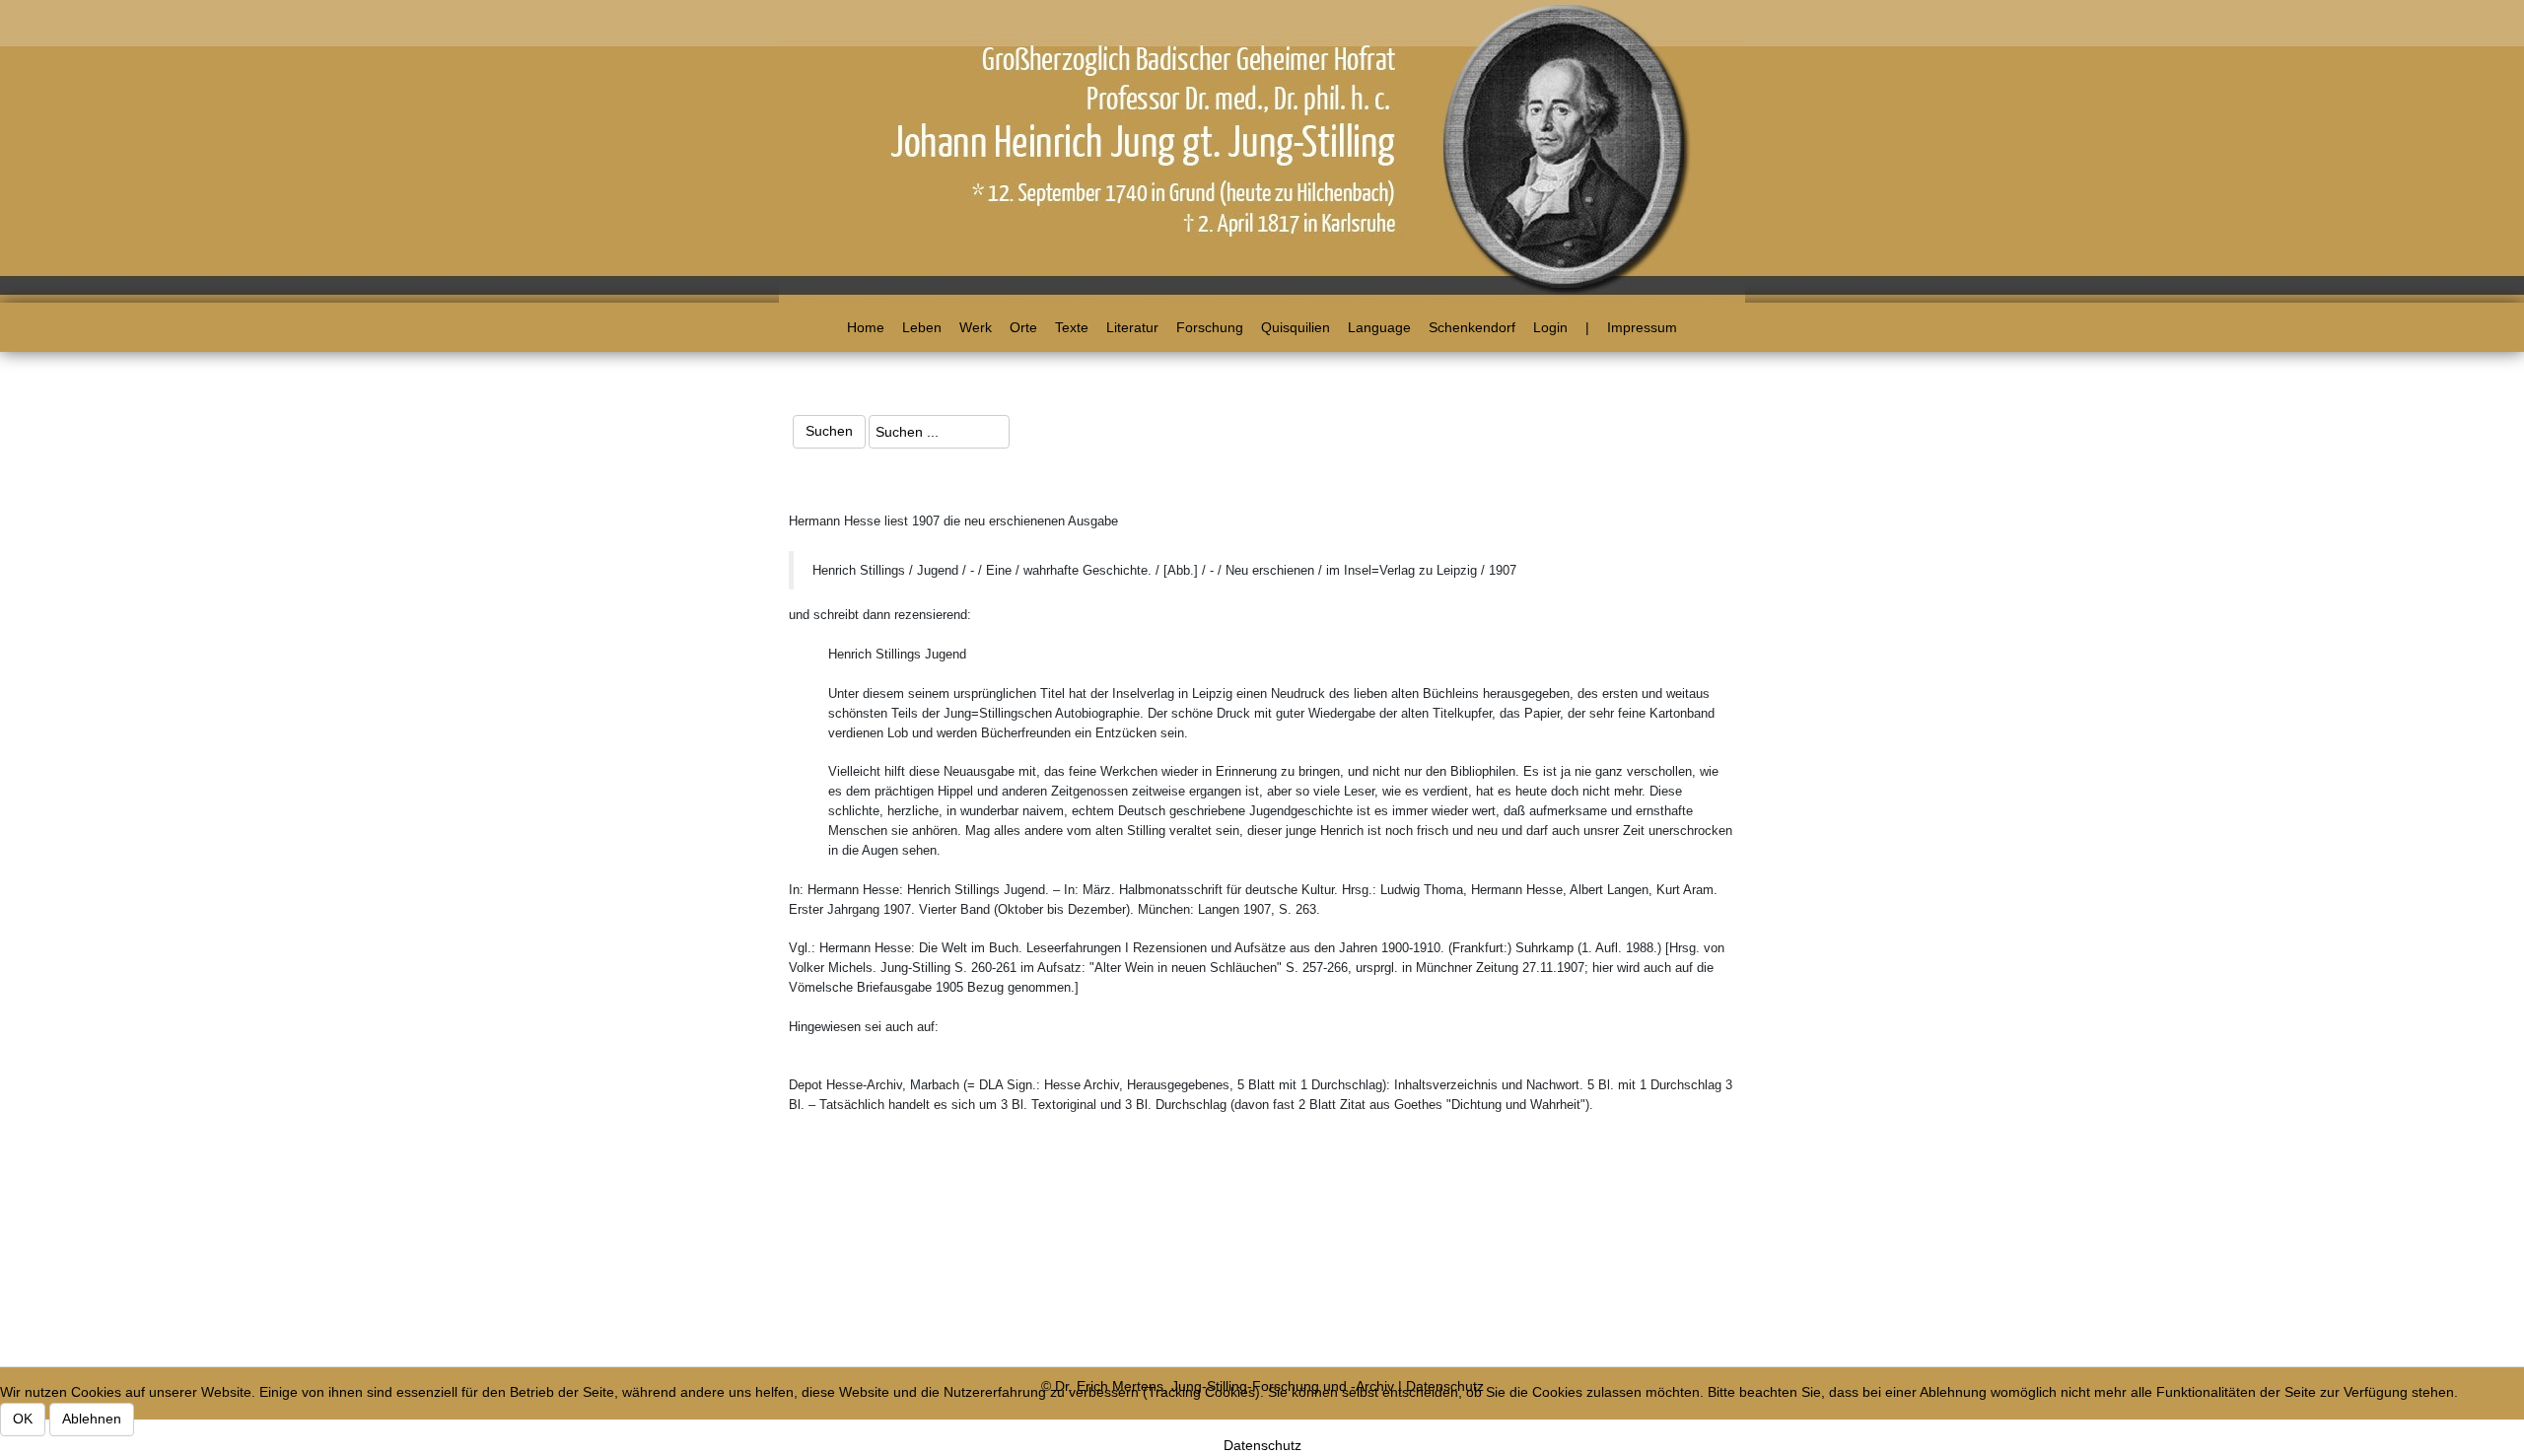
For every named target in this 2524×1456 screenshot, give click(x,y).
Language (1379, 327)
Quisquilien (1296, 327)
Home (866, 327)
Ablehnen (92, 1419)
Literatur (1132, 327)
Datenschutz (1262, 1445)
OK (23, 1419)
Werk (976, 327)
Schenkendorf (1472, 327)
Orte (1023, 327)
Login (1550, 327)
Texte (1072, 327)
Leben (922, 327)
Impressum (1642, 327)
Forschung (1210, 327)
